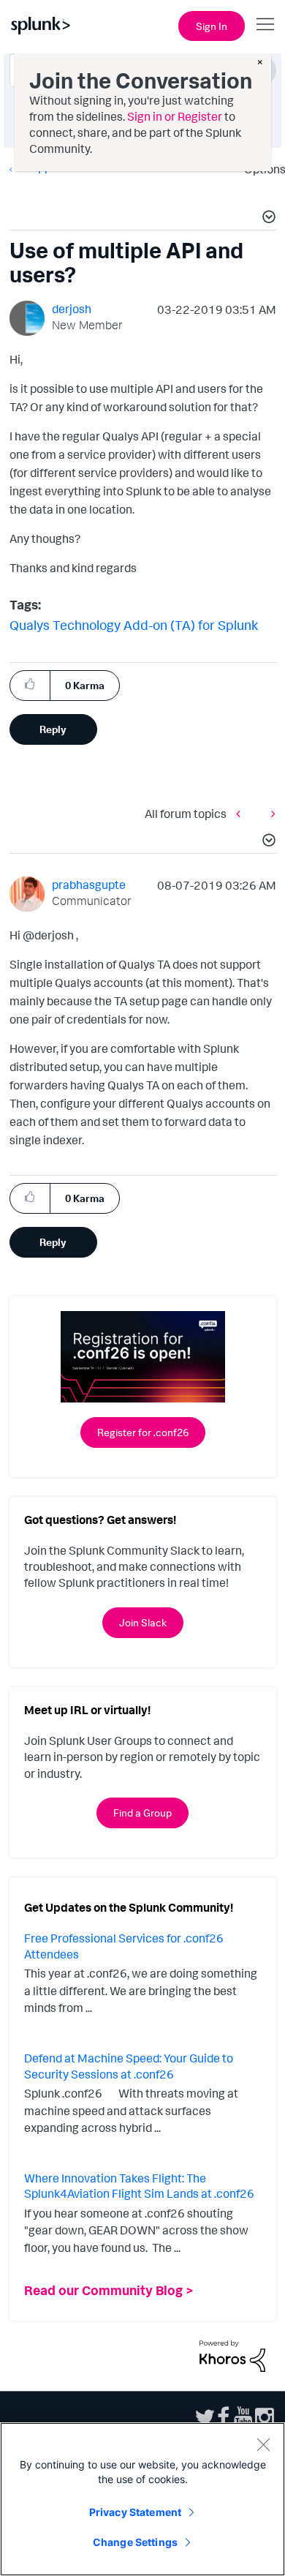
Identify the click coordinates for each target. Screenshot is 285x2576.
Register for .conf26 (143, 1432)
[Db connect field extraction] (242, 813)
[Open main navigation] (265, 24)
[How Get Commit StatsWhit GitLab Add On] (270, 813)
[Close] (263, 2444)
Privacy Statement (135, 2512)
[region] (142, 2499)
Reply (53, 729)
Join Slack (143, 1622)
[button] (267, 219)
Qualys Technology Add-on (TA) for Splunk (134, 625)
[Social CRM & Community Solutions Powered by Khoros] (232, 2355)
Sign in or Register (175, 116)
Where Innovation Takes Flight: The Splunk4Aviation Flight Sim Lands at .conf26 (139, 2186)
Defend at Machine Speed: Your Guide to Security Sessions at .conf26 (129, 2066)
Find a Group (142, 1813)
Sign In (212, 26)
